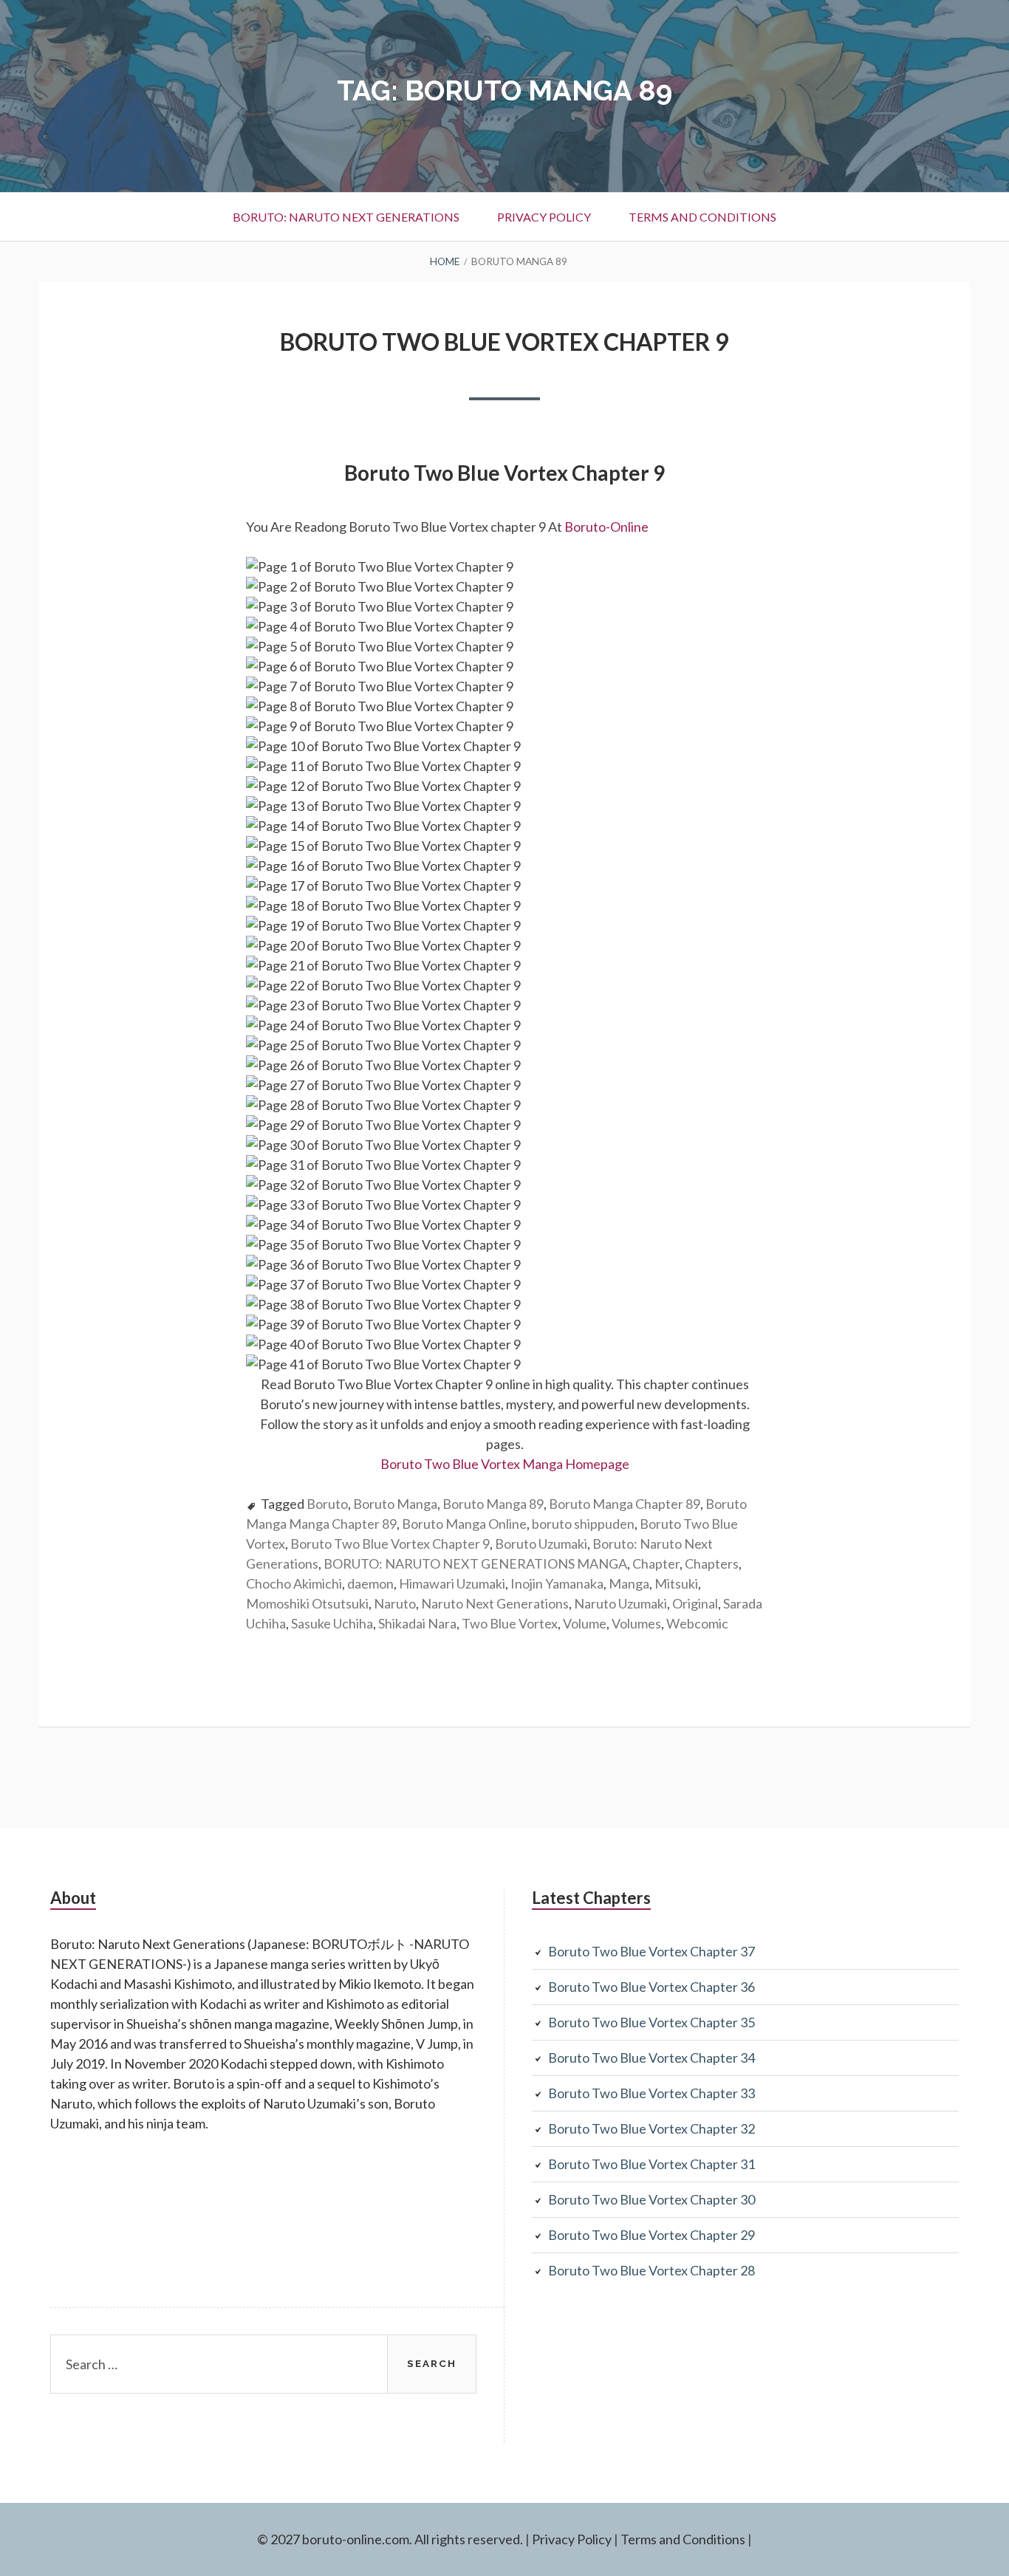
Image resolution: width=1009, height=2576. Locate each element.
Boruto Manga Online (464, 1524)
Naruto (395, 1603)
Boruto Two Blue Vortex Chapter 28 (651, 2270)
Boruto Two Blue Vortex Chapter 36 (651, 1987)
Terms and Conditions (702, 217)
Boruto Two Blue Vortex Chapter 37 (651, 1951)
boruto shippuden (583, 1524)
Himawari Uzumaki (452, 1583)
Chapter (656, 1563)
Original (695, 1603)
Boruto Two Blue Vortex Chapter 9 (504, 342)
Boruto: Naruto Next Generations (346, 217)
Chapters (712, 1563)
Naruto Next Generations (495, 1603)
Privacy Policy (544, 217)
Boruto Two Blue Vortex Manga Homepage (505, 1464)
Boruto (327, 1504)
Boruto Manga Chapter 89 (625, 1504)
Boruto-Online (608, 527)
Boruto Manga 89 (493, 1504)
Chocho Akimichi (294, 1583)
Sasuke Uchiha (332, 1623)
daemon (370, 1583)
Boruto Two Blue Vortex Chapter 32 (651, 2128)
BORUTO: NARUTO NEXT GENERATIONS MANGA (475, 1563)
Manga (629, 1583)
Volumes (636, 1623)
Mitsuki (676, 1583)
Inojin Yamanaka (557, 1583)
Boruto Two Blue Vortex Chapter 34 (651, 2058)
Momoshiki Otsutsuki (307, 1603)
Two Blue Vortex (510, 1623)
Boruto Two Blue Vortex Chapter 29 (651, 2235)
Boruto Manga (395, 1504)
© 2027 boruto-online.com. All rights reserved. (390, 2539)
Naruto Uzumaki (620, 1603)
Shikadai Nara (417, 1623)
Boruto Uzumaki (541, 1544)
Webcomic (697, 1623)
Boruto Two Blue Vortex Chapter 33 (651, 2093)
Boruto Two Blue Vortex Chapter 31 (651, 2164)
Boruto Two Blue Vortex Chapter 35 (651, 2022)
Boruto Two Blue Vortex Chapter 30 (651, 2199)
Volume (585, 1623)
